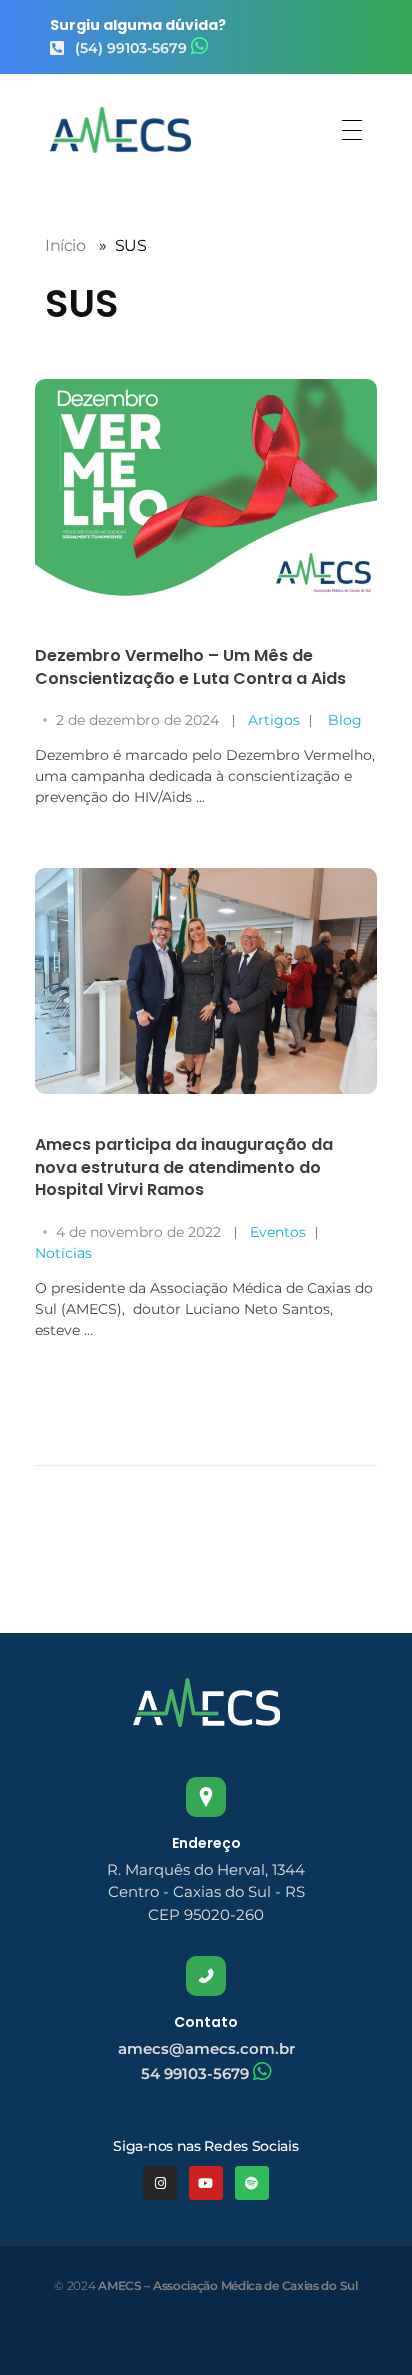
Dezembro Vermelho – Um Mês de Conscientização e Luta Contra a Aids (190, 666)
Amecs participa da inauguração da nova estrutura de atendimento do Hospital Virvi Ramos (184, 1167)
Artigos (274, 720)
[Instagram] (160, 2183)
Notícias (63, 1253)
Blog (345, 720)
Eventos (278, 1232)
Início (65, 245)
